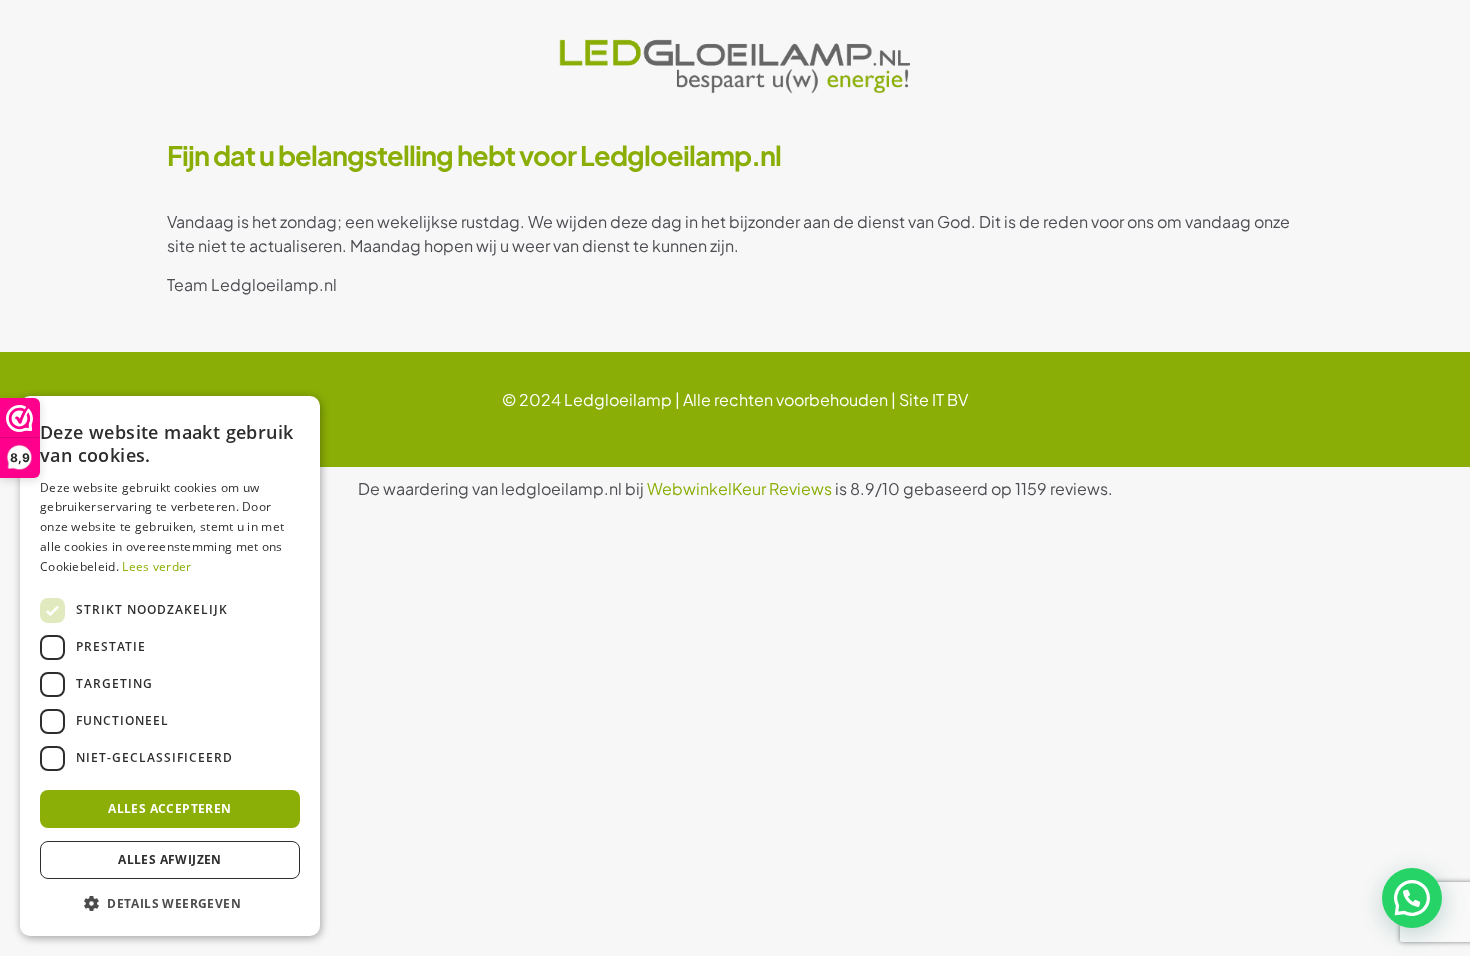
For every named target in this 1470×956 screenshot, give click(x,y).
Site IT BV (933, 399)
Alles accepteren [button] (169, 808)
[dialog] (170, 666)
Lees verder (156, 566)
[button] (1412, 898)
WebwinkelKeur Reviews (739, 488)
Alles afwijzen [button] (170, 859)
